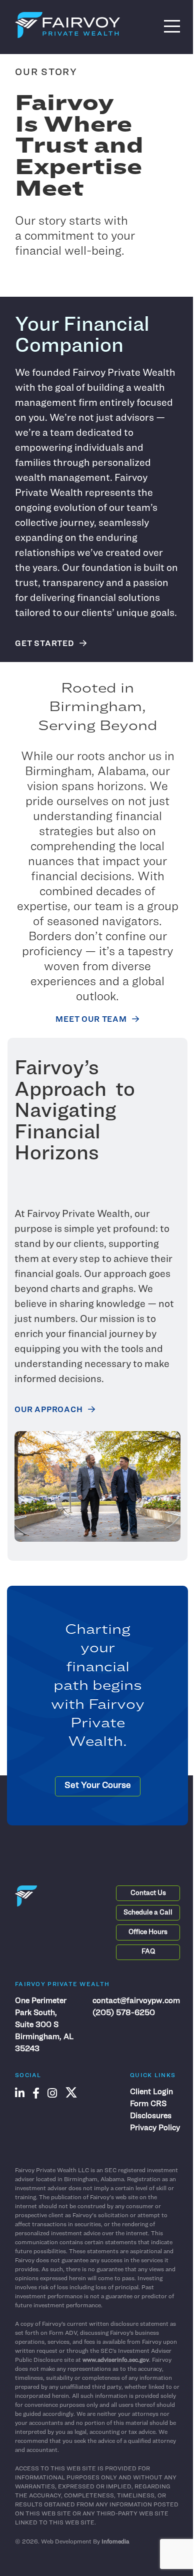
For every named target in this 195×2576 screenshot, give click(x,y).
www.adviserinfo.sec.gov (116, 2360)
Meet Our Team (91, 1020)
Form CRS (148, 2104)
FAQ (148, 1952)
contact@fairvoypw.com (136, 2001)
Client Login (151, 2092)
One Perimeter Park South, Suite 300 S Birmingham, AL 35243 (44, 2025)
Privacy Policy (155, 2128)
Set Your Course (98, 1786)
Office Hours (148, 1932)
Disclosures (151, 2116)
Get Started (45, 644)
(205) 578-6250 (124, 2013)
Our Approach (49, 1410)
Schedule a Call (148, 1913)
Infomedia (115, 2542)
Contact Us (148, 1893)
